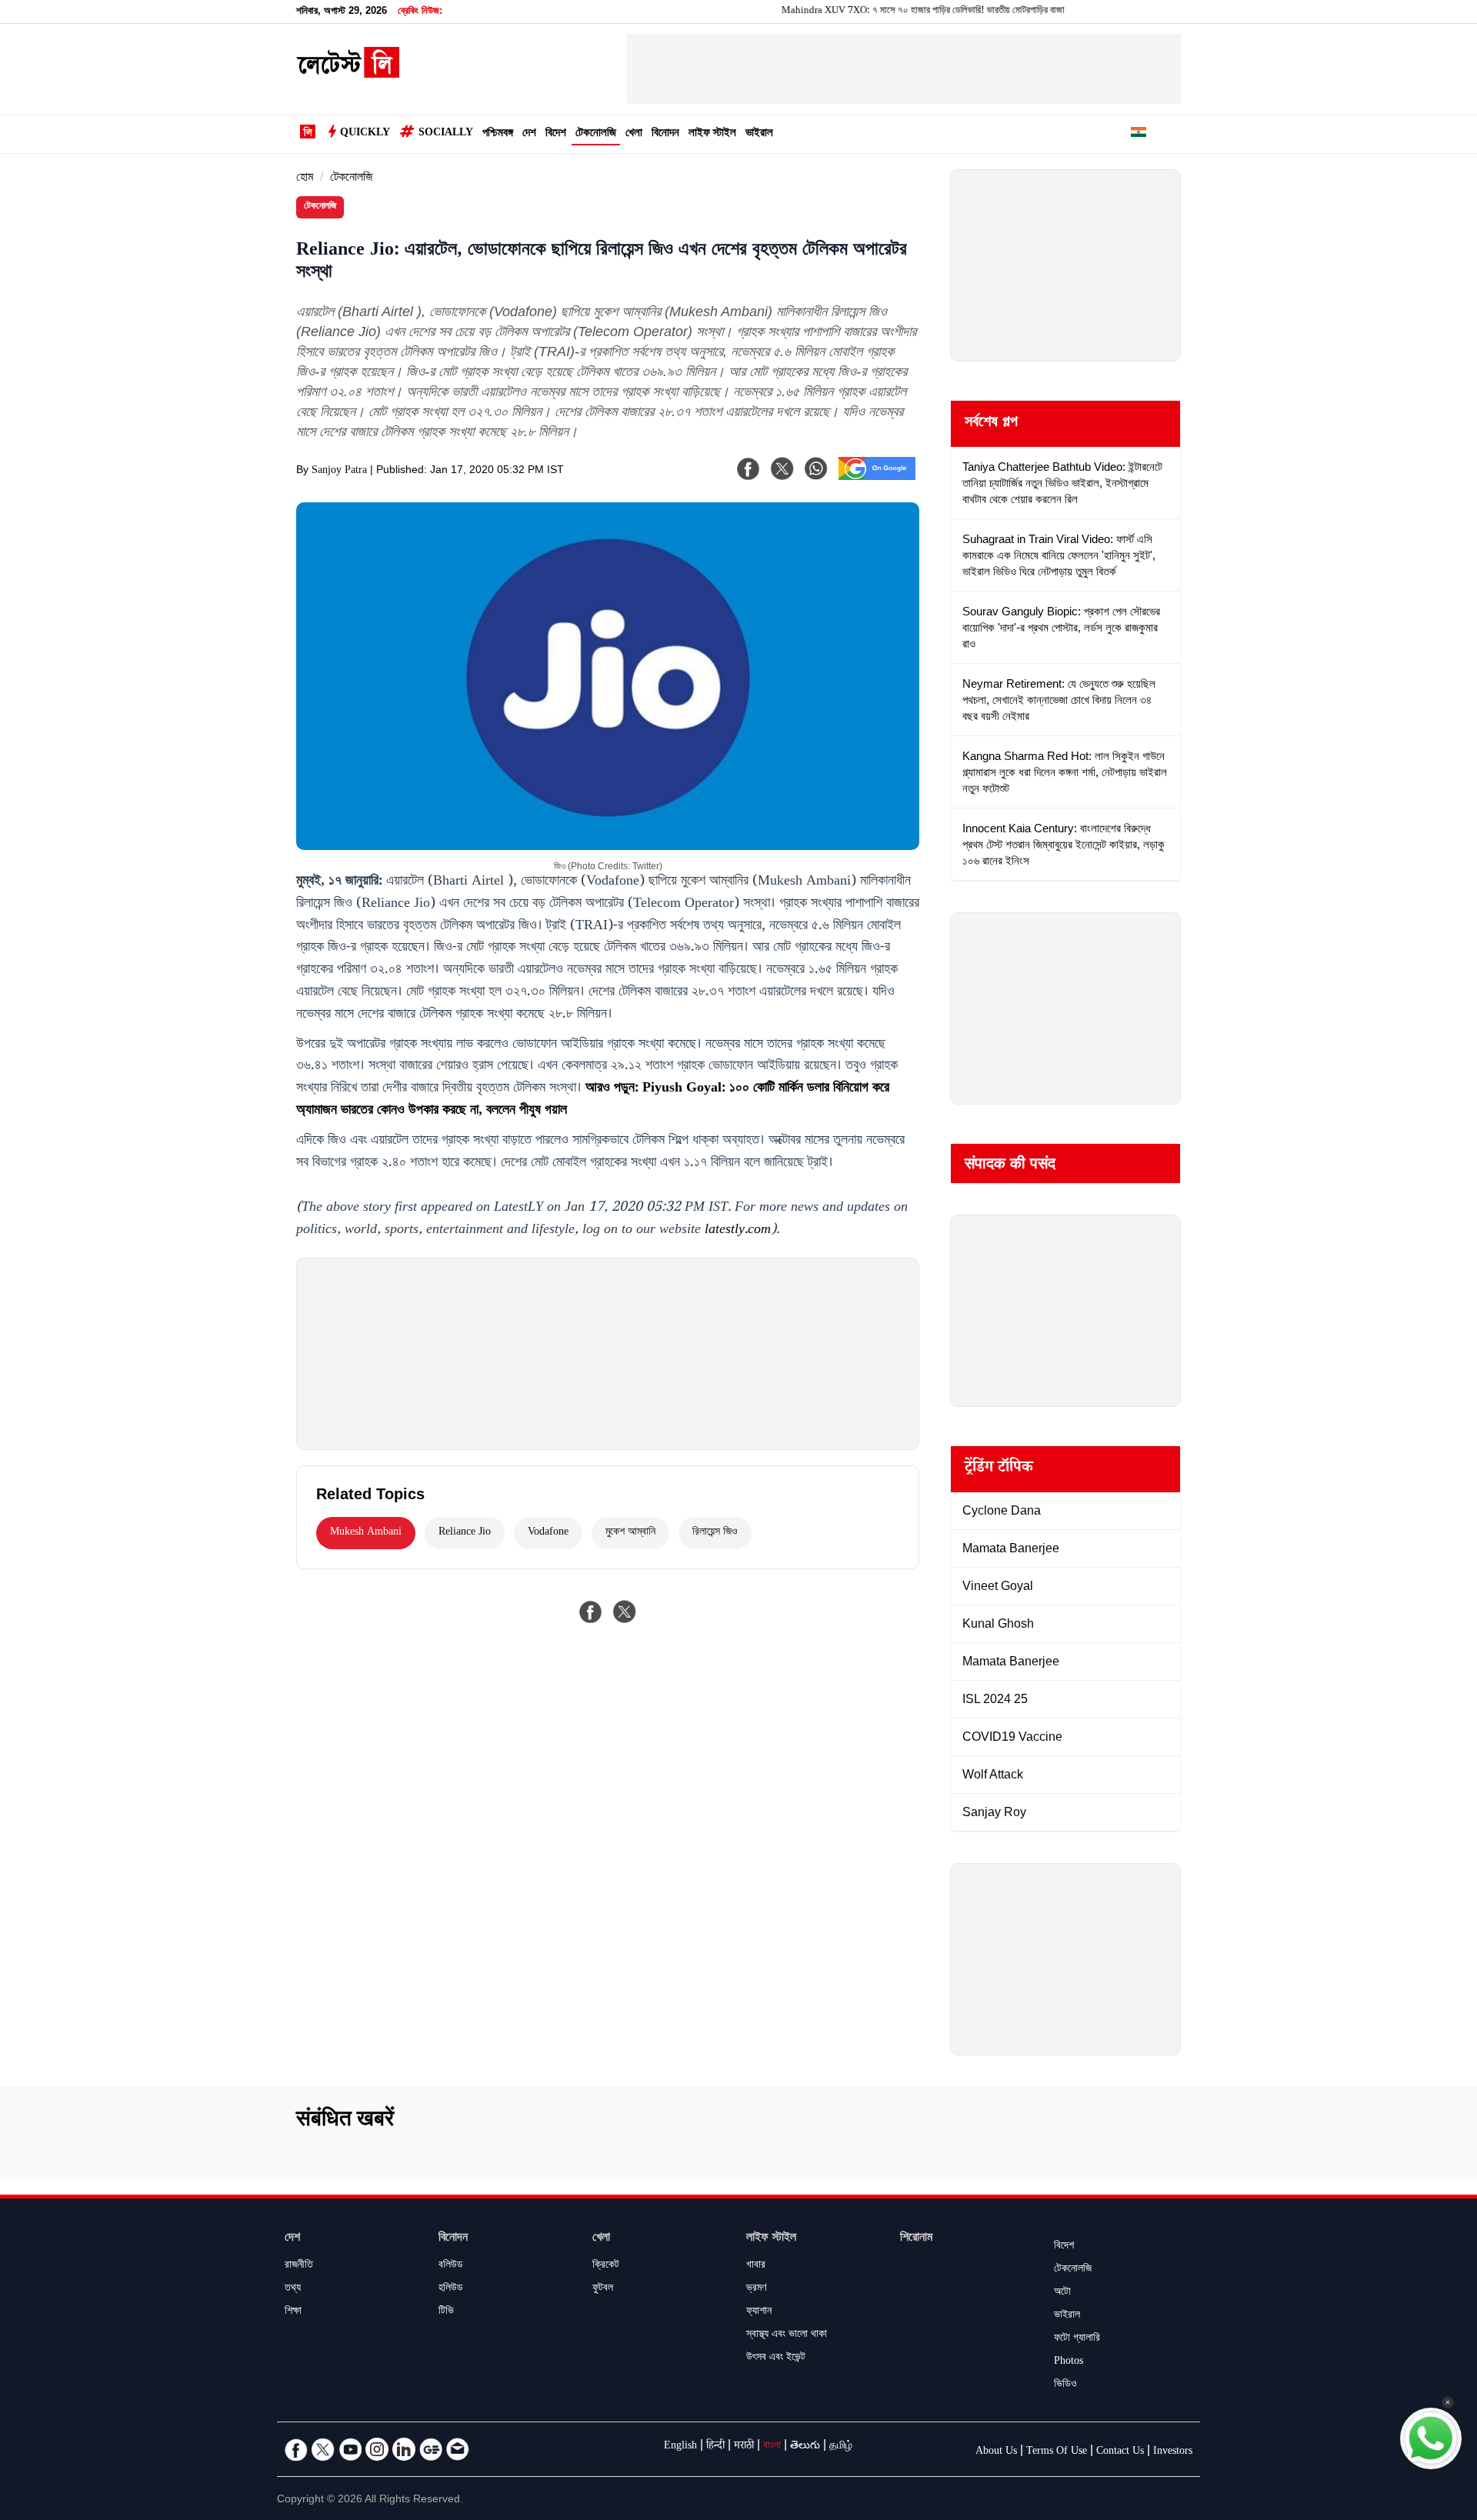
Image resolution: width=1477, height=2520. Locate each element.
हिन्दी (715, 2447)
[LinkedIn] (404, 2449)
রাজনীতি (299, 2266)
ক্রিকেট (606, 2266)
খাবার (756, 2266)
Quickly (365, 134)
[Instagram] (377, 2449)
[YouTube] (350, 2449)
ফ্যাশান (759, 2312)
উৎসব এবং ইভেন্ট (776, 2358)
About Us (996, 2452)
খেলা (634, 134)
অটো (1062, 2293)
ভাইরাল (759, 134)
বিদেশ (556, 134)
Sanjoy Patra (339, 472)
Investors (1173, 2452)
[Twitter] (323, 2449)
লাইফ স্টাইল (712, 134)
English (680, 2447)
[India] (1139, 135)
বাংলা (772, 2447)
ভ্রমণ (756, 2289)
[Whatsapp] (816, 468)
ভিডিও (1065, 2385)
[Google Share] (877, 478)
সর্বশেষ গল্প (991, 424)
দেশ (529, 134)
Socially (446, 134)
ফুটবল (603, 2289)
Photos (1069, 2362)
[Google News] (431, 2449)
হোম (305, 179)
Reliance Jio (465, 1533)
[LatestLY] (348, 74)
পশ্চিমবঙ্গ (498, 134)
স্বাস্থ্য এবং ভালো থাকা (787, 2335)
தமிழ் (841, 2447)
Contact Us (1120, 2452)
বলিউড (451, 2266)
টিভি (446, 2312)
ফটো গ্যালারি (1077, 2339)
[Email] (458, 2449)
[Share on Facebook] (591, 1612)
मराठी (744, 2447)
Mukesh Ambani (366, 1533)
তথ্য (293, 2289)
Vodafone (548, 1533)
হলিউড (451, 2289)
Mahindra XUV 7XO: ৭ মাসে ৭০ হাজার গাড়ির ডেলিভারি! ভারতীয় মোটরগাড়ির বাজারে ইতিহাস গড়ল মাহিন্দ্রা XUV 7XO (935, 12)
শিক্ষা (293, 2312)
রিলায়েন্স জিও (715, 1533)
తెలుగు (805, 2447)
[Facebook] (749, 468)
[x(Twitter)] (782, 468)
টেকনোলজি (596, 134)
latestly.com (738, 1231)
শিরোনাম (916, 2239)
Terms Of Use (1057, 2452)
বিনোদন (665, 134)
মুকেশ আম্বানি (630, 1533)
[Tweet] (625, 1612)
